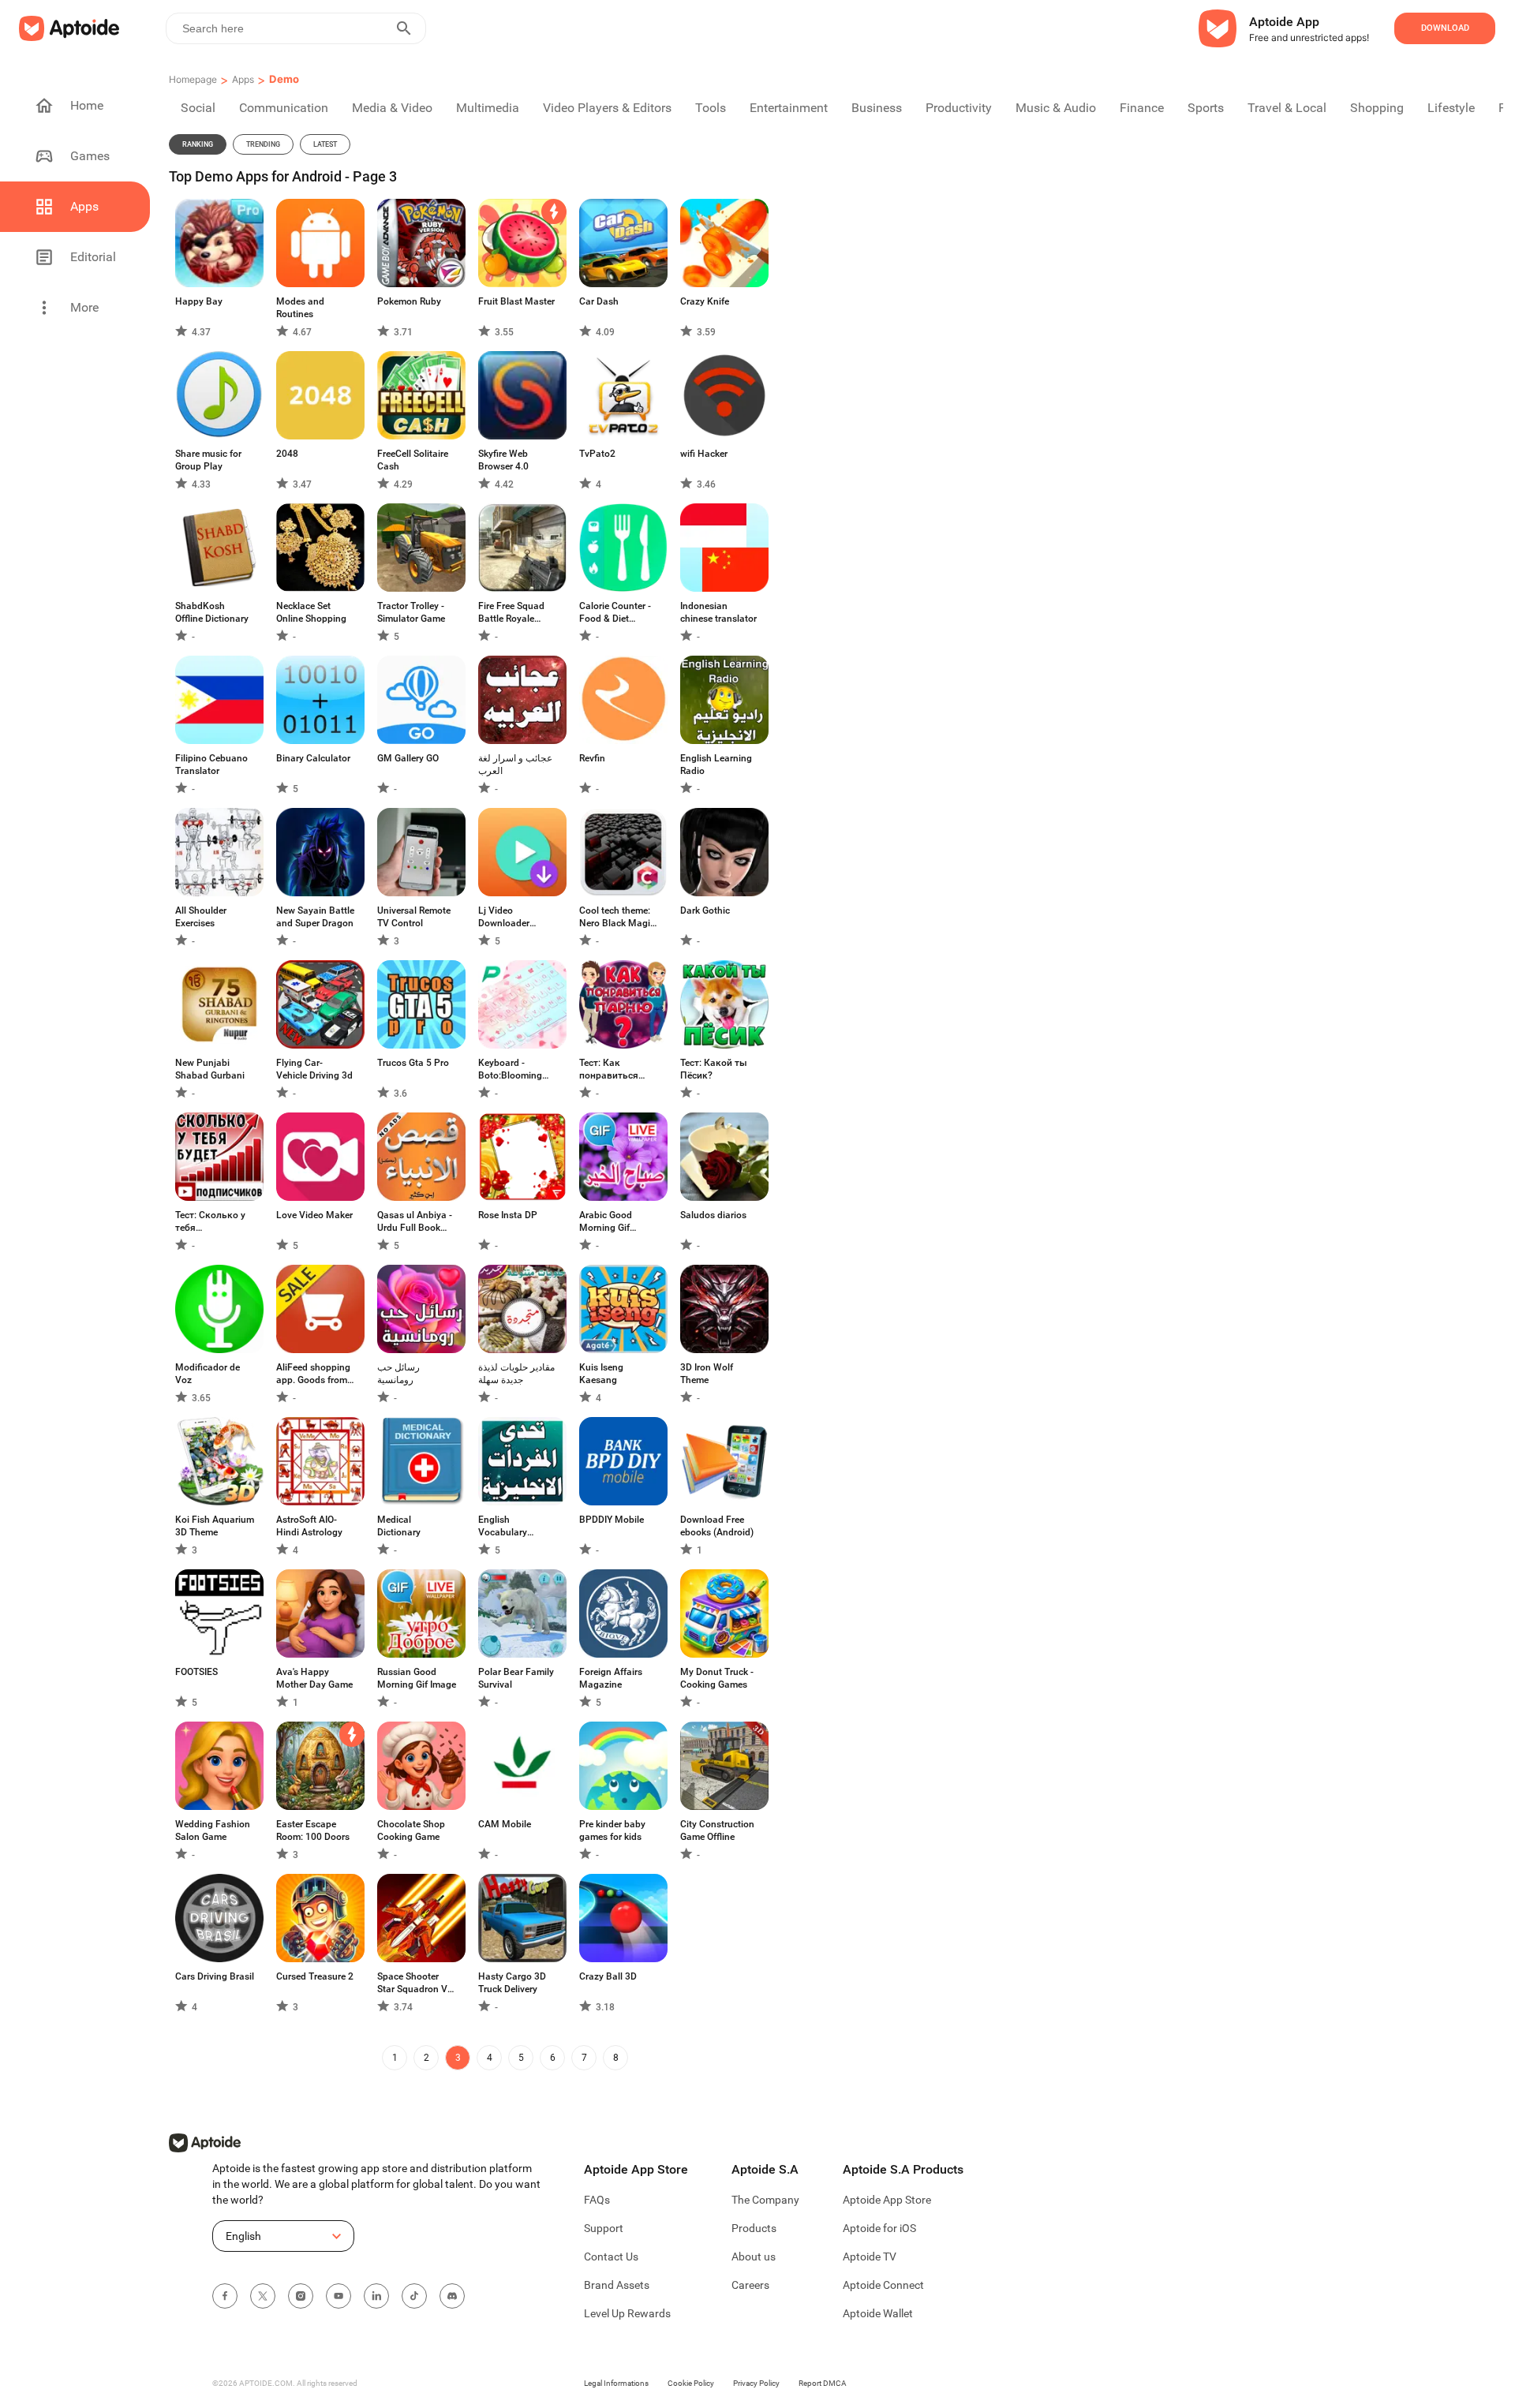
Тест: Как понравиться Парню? (609, 1069)
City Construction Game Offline (717, 1830)
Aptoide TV (870, 2257)
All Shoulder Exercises (201, 917)
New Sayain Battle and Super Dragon (315, 917)
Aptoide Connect (883, 2285)
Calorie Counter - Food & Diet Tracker (615, 613)
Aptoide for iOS (879, 2228)
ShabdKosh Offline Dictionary (212, 612)
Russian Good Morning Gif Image (417, 1678)
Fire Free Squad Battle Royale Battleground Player (511, 613)
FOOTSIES (196, 1672)
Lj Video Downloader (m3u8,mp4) (504, 917)
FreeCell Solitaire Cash (413, 460)
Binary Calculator (313, 758)
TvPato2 (597, 454)
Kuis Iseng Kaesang (601, 1374)
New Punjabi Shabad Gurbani (210, 1069)
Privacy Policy (756, 2383)
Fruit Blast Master (516, 301)
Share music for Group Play (208, 460)
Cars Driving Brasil (215, 1976)
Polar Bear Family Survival (516, 1678)
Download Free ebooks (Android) (717, 1526)
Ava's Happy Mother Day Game (314, 1678)
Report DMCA (823, 2383)
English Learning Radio (716, 765)
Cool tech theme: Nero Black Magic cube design (617, 917)
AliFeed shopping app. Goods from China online (313, 1374)
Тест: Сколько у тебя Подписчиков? (210, 1222)
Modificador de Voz (208, 1374)
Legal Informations (616, 2383)
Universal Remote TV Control (414, 917)
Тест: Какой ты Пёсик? (714, 1069)
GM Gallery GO (408, 758)
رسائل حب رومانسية (398, 1374)
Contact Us (611, 2257)
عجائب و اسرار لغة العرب (515, 765)
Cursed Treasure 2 (315, 1976)
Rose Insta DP (508, 1215)
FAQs (597, 2200)
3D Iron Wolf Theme (707, 1374)
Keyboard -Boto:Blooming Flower (510, 1069)
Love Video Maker (314, 1215)
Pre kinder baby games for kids (612, 1830)
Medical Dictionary (399, 1526)
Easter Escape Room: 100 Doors (313, 1830)
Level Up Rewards (627, 2313)
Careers (750, 2285)
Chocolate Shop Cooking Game (411, 1830)
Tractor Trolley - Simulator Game (411, 612)
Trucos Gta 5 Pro (413, 1063)
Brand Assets (617, 2285)
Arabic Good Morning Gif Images (606, 1222)
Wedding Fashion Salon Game (213, 1830)
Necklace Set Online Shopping (311, 612)
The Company (765, 2200)
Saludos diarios (713, 1215)
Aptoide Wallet (878, 2313)
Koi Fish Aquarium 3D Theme (215, 1526)
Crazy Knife (705, 301)
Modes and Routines (300, 308)
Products (754, 2228)
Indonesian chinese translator (718, 612)
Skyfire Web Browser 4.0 (503, 460)
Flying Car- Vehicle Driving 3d (314, 1069)
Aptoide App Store (887, 2200)
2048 (287, 454)
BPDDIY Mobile (612, 1520)
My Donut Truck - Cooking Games (717, 1678)
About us (754, 2257)
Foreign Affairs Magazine (611, 1678)
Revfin (592, 758)
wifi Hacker (704, 454)
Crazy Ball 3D (608, 1976)
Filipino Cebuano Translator (211, 765)
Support (604, 2228)
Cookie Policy (691, 2383)
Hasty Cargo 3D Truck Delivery (512, 1983)
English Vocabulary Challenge (503, 1526)
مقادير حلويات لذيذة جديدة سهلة (516, 1374)
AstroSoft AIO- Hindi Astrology (309, 1526)
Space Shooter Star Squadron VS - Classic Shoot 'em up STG (415, 1983)
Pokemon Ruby (409, 301)
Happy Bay (199, 301)
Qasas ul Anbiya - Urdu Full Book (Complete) (415, 1222)
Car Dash (599, 301)
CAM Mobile (505, 1824)
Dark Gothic (705, 910)
